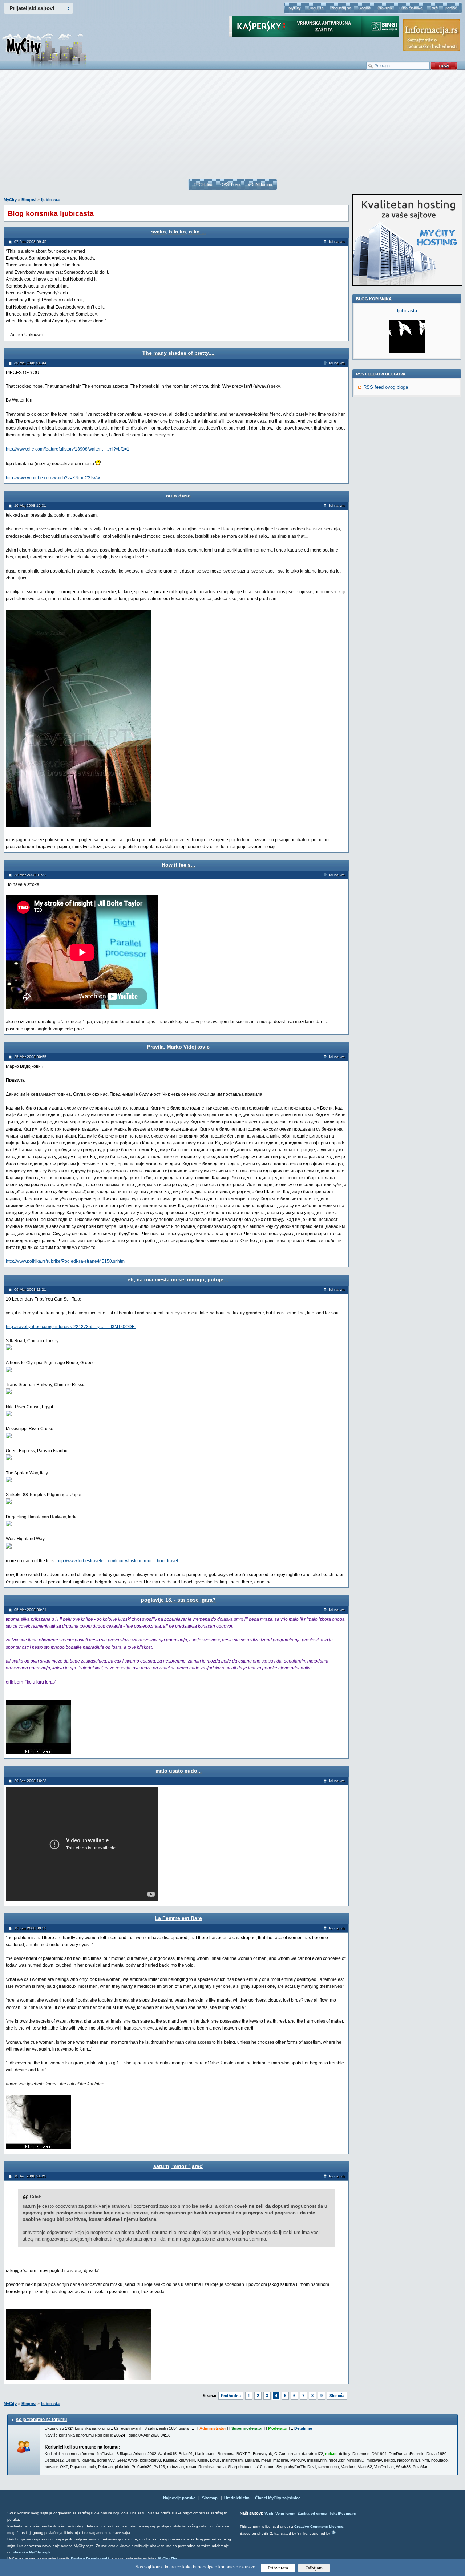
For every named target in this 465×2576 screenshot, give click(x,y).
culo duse (178, 496)
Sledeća (337, 2396)
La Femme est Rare (178, 1918)
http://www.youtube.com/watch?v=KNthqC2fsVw (53, 478)
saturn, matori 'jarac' (178, 2166)
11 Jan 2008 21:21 (30, 2176)
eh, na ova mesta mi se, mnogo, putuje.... (178, 1279)
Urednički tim (237, 2498)
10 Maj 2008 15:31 (30, 506)
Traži (434, 8)
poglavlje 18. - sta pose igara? (178, 1600)
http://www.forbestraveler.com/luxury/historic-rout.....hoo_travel (117, 1561)
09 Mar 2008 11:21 (30, 1289)
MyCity (295, 8)
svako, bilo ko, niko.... (178, 232)
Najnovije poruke (179, 2498)
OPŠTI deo (230, 184)
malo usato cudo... (179, 1771)
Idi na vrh (337, 242)
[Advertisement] (232, 127)
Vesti (269, 2513)
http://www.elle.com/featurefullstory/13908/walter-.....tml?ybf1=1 (68, 449)
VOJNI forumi (260, 184)
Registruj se (341, 8)
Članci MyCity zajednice (278, 2498)
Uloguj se (316, 8)
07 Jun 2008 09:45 (30, 242)
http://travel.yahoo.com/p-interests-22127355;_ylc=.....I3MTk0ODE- (71, 1327)
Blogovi (365, 8)
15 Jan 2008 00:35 (30, 1928)
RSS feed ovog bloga (386, 387)
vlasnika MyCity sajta (32, 2552)
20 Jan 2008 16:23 (30, 1781)
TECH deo (203, 184)
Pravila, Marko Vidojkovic (178, 1047)
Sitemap (210, 2498)
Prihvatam (278, 2568)
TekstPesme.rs (343, 2513)
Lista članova (411, 8)
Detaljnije (303, 2428)
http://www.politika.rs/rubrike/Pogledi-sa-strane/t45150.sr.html (66, 1261)
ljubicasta (50, 200)
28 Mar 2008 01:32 (30, 875)
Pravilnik (385, 8)
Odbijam (314, 2568)
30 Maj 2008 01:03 (30, 363)
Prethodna (231, 2396)
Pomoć (451, 8)
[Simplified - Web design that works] (333, 2532)
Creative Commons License (319, 2526)
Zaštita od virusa (312, 2513)
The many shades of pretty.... (178, 353)
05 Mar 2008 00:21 (30, 1610)
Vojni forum (285, 2513)
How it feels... (178, 865)
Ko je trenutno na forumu (41, 2420)
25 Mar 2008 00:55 (30, 1057)
